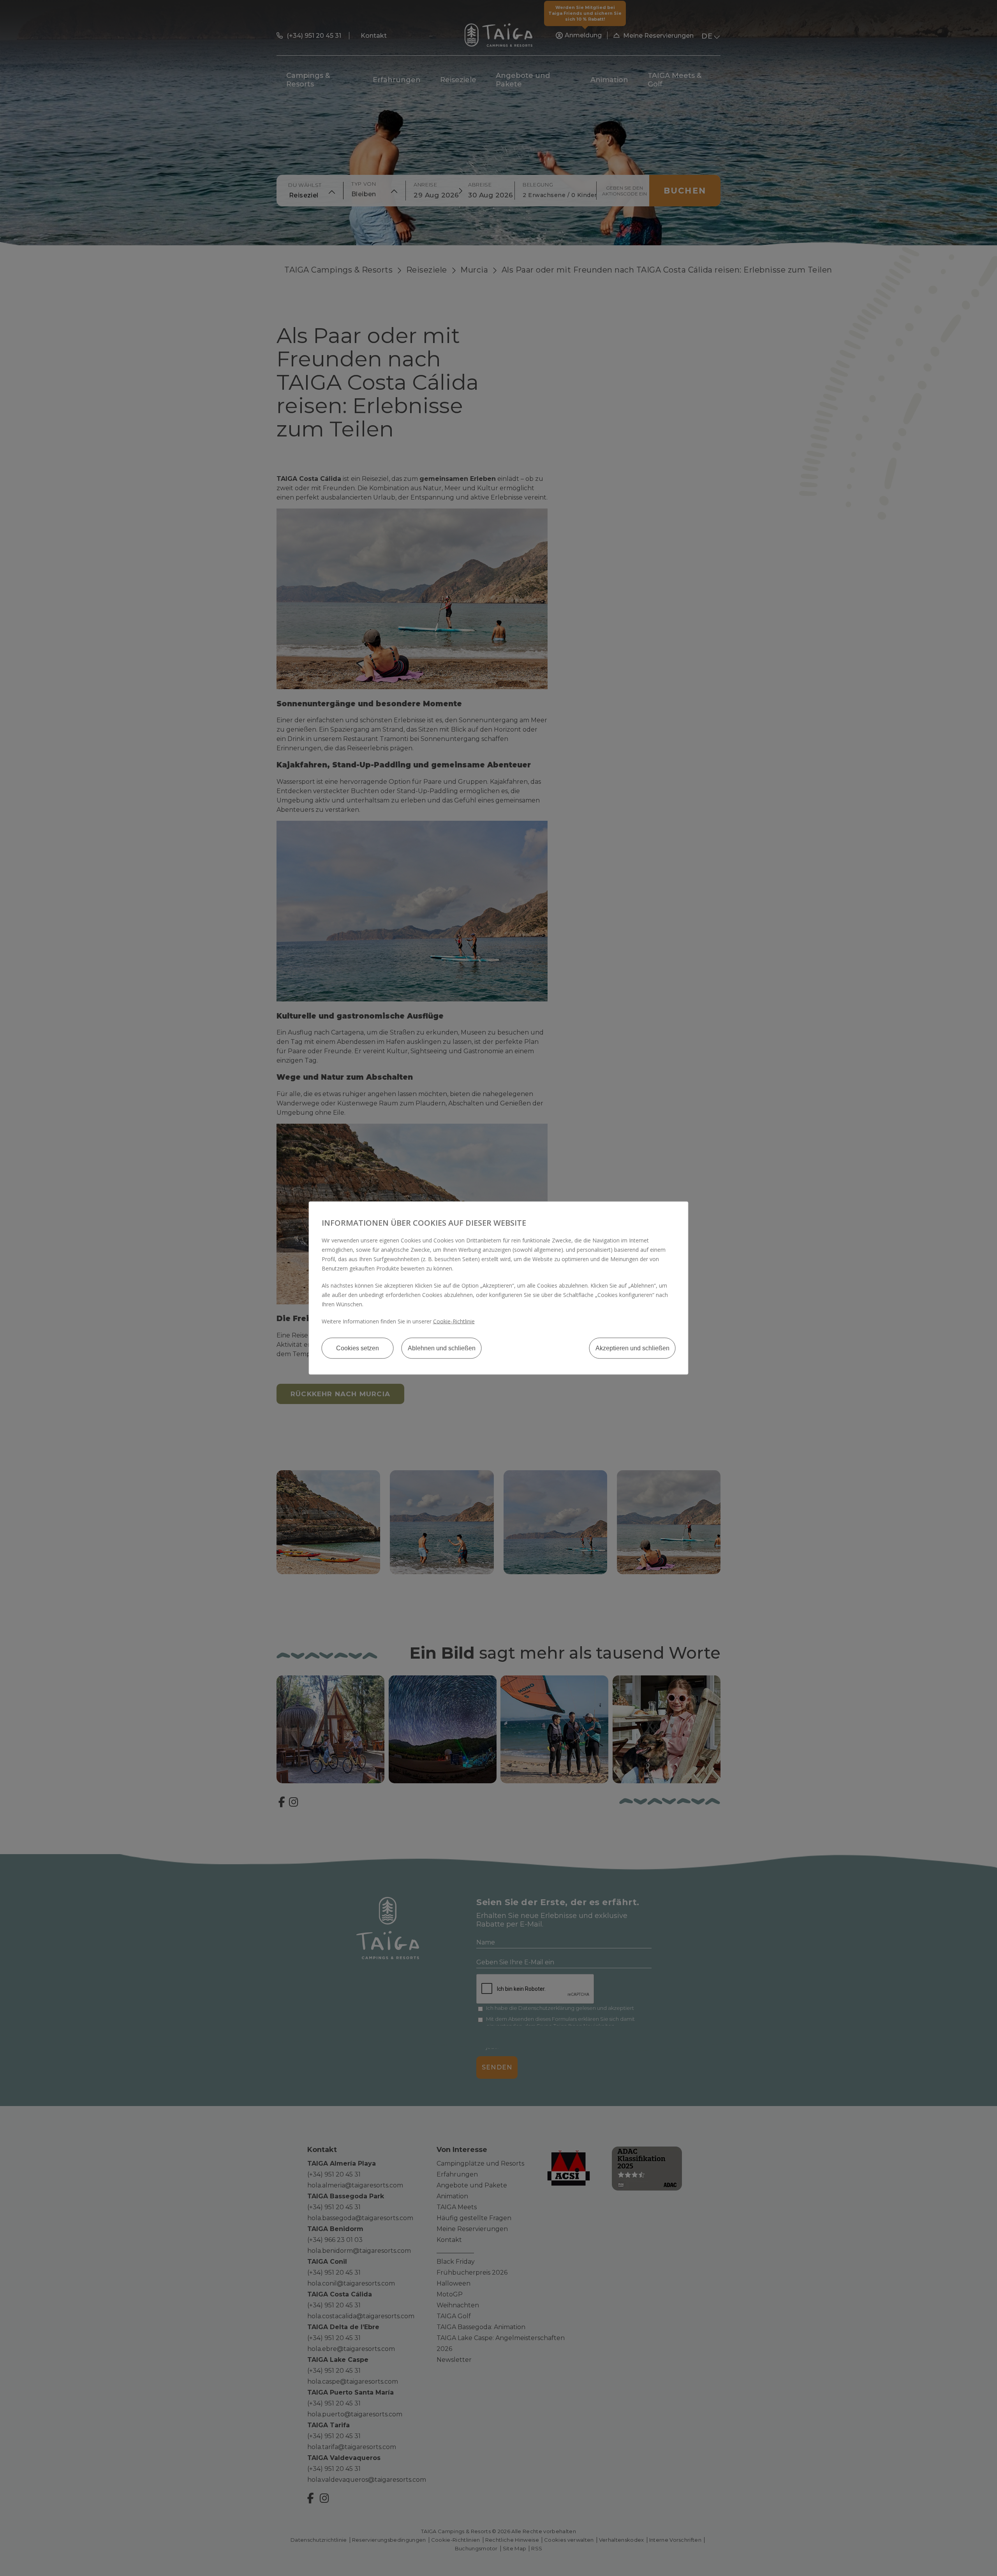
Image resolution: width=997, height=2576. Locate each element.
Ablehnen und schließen (442, 1348)
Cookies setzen (358, 1348)
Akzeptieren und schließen (632, 1348)
